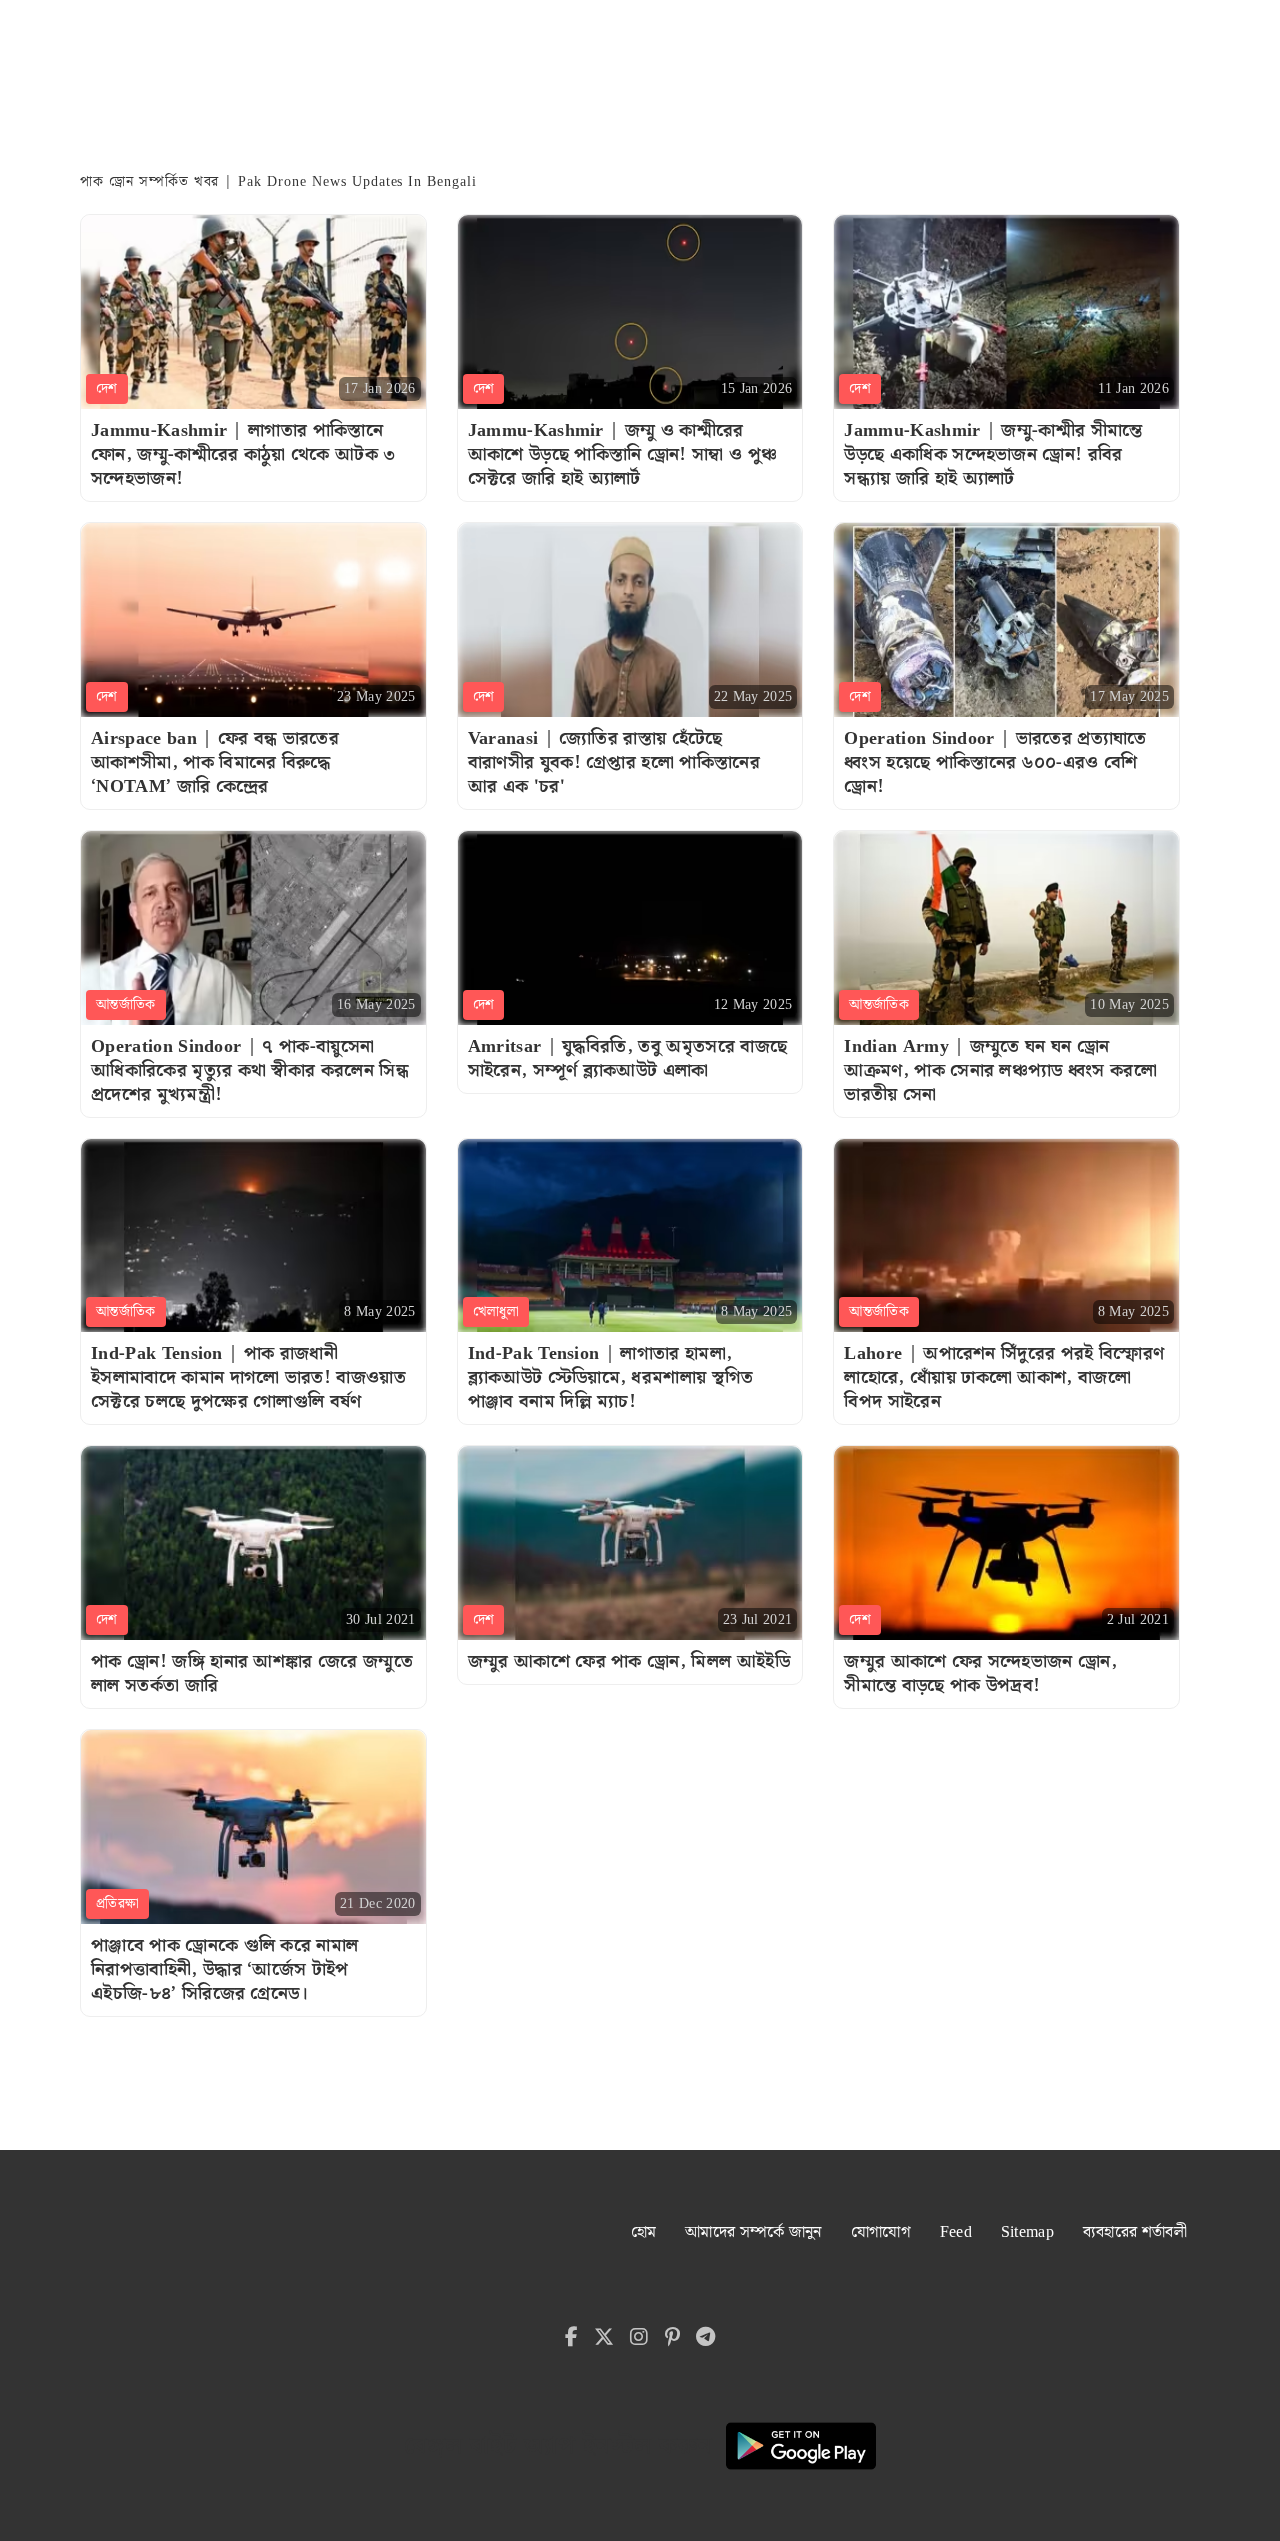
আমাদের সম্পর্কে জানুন (753, 2232)
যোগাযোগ (881, 2232)
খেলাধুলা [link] (496, 1312)
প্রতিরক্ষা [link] (117, 1904)
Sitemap (1027, 2232)
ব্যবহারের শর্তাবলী (1135, 2232)
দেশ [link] (107, 389)
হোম (644, 2232)
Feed (956, 2232)
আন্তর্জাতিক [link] (126, 1005)
